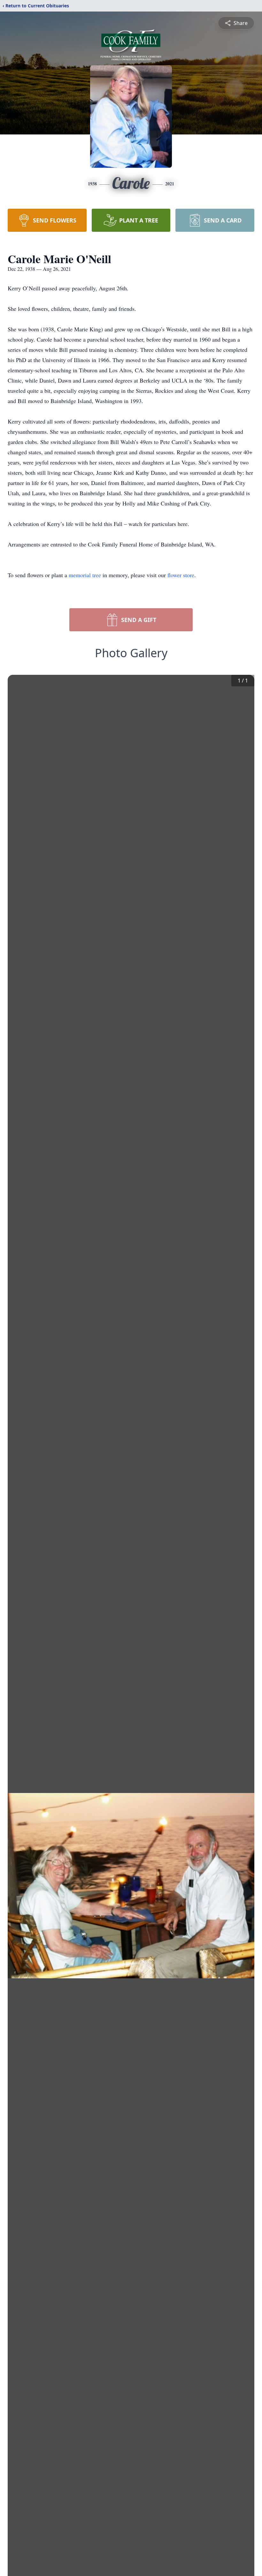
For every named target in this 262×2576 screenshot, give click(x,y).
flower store (181, 575)
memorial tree (85, 575)
